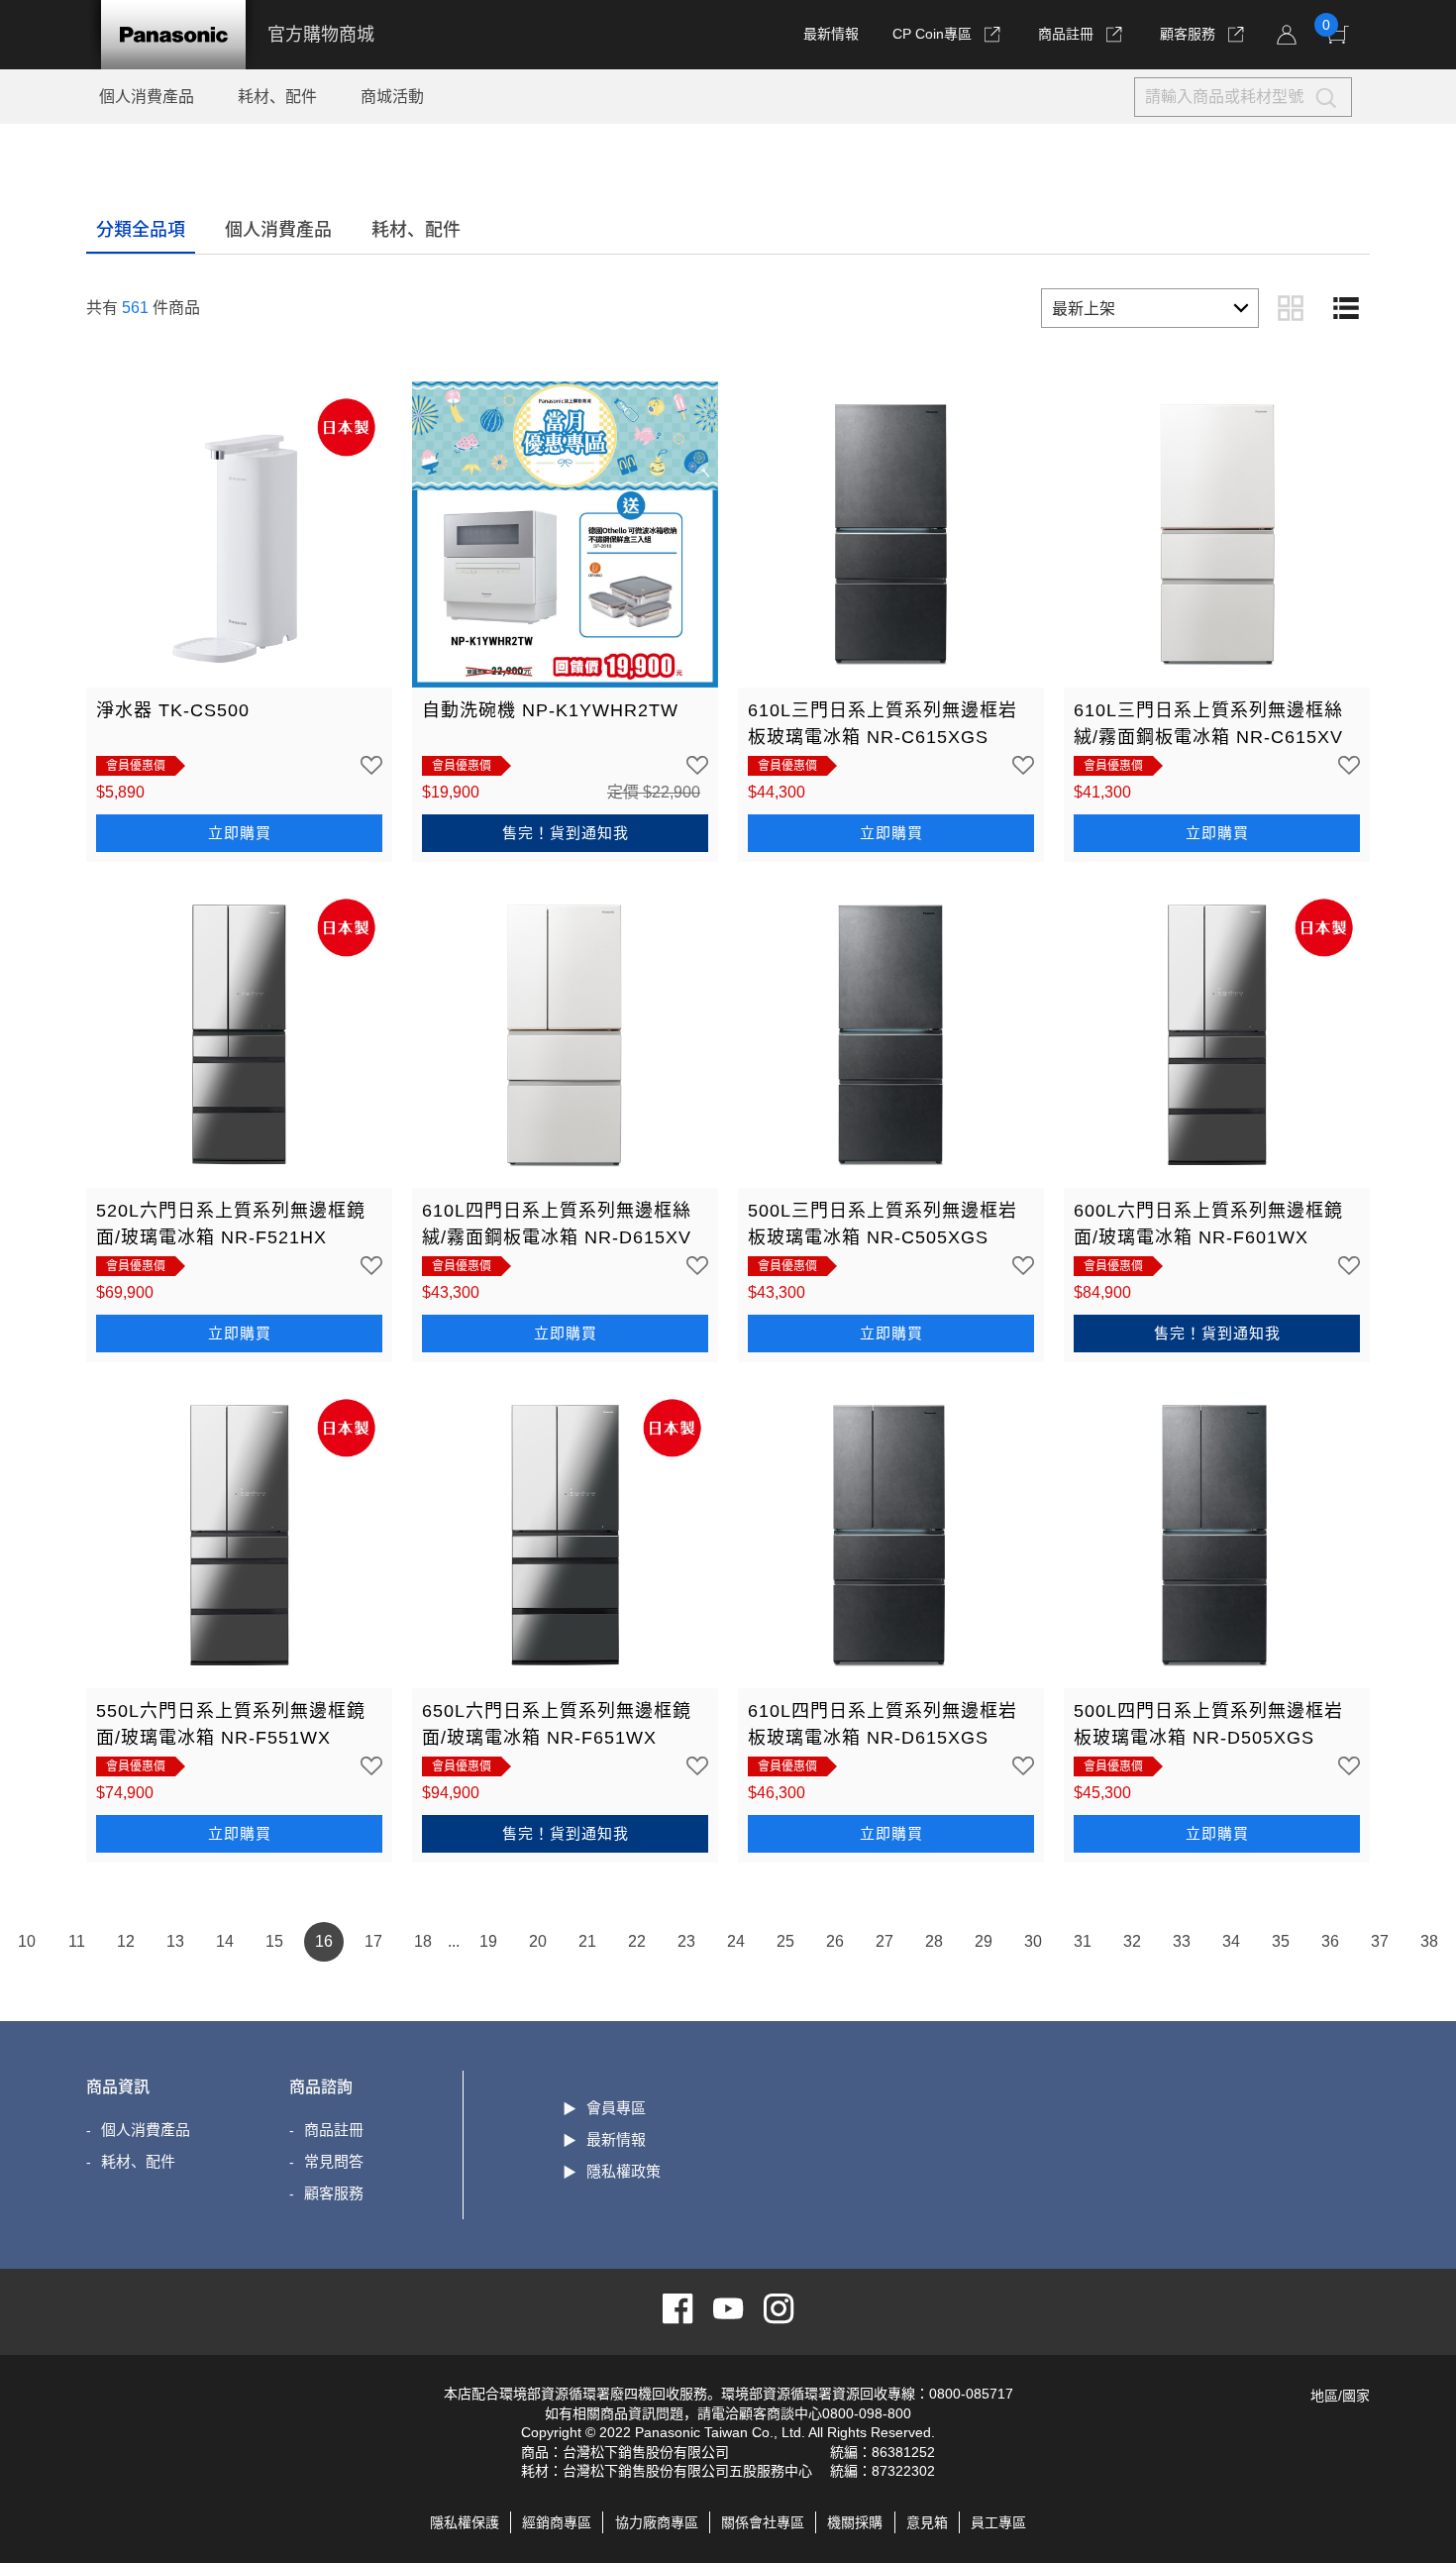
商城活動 (392, 97)
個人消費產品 (147, 97)
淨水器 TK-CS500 (173, 710)
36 (1330, 1941)
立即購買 (240, 833)
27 (884, 1941)
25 (785, 1941)
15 (274, 1941)
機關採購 (855, 2522)
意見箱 (927, 2522)
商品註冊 (1068, 34)
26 (835, 1941)
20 (538, 1941)
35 (1281, 1941)
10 (27, 1941)
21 (587, 1941)
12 (126, 1941)
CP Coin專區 (932, 34)
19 (488, 1941)
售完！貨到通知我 (566, 833)
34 (1231, 1941)
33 (1182, 1941)
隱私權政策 (624, 2171)
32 (1132, 1941)
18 (423, 1941)
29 (984, 1941)
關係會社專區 (763, 2522)
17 (373, 1941)
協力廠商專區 (657, 2522)
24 (736, 1941)
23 (686, 1941)
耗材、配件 (277, 97)
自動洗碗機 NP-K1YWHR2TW (550, 710)
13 (175, 1941)
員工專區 (998, 2522)
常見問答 (334, 2161)
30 (1033, 1941)
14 (225, 1941)
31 (1083, 1941)
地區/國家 (1340, 2396)
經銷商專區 (557, 2522)
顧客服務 (1190, 34)
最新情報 (831, 34)
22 (637, 1941)
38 (1429, 1941)
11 (77, 1941)
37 (1380, 1941)
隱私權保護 (465, 2522)
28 (934, 1941)
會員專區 (616, 2108)
